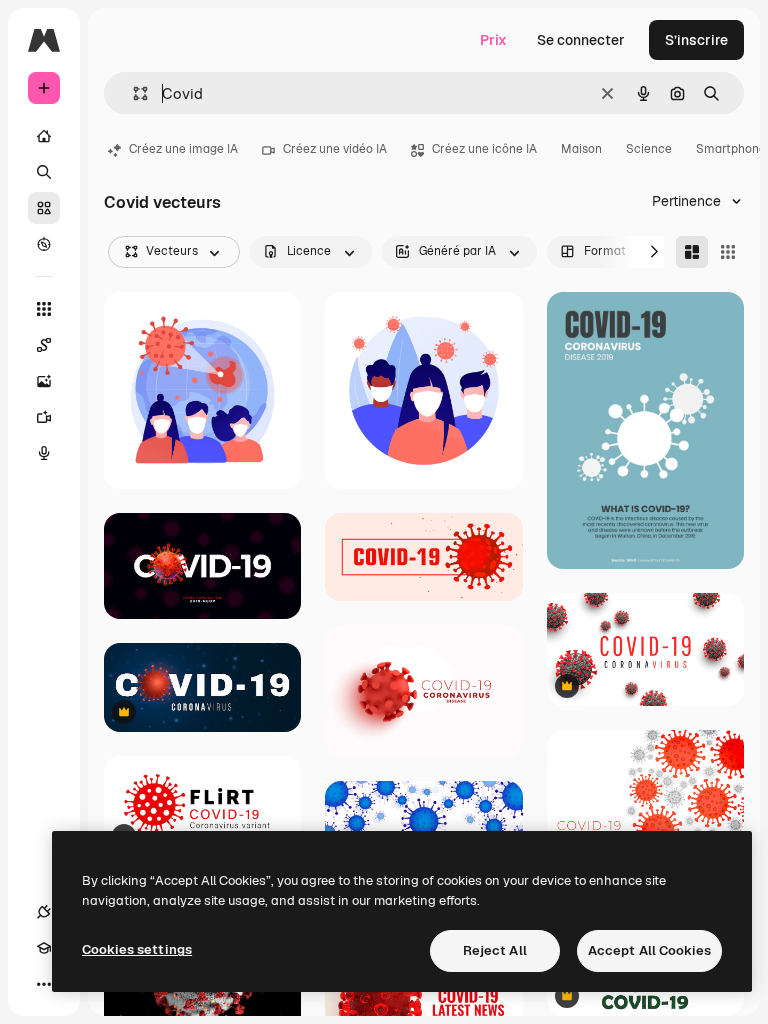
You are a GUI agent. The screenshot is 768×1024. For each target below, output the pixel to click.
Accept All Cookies (649, 950)
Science (649, 149)
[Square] (728, 252)
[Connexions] (44, 912)
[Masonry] (692, 252)
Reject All (495, 950)
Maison (581, 149)
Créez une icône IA (484, 149)
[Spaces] (44, 345)
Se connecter (581, 40)
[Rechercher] (44, 172)
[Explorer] (44, 244)
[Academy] (44, 948)
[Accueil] (44, 136)
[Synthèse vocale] (44, 453)
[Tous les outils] (44, 309)
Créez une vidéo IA (335, 149)
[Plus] (44, 984)
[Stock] (44, 208)
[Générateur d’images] (44, 381)
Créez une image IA (183, 149)
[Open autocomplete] (132, 93)
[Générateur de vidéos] (44, 417)
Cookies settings (137, 949)
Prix (493, 40)
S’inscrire (696, 40)
